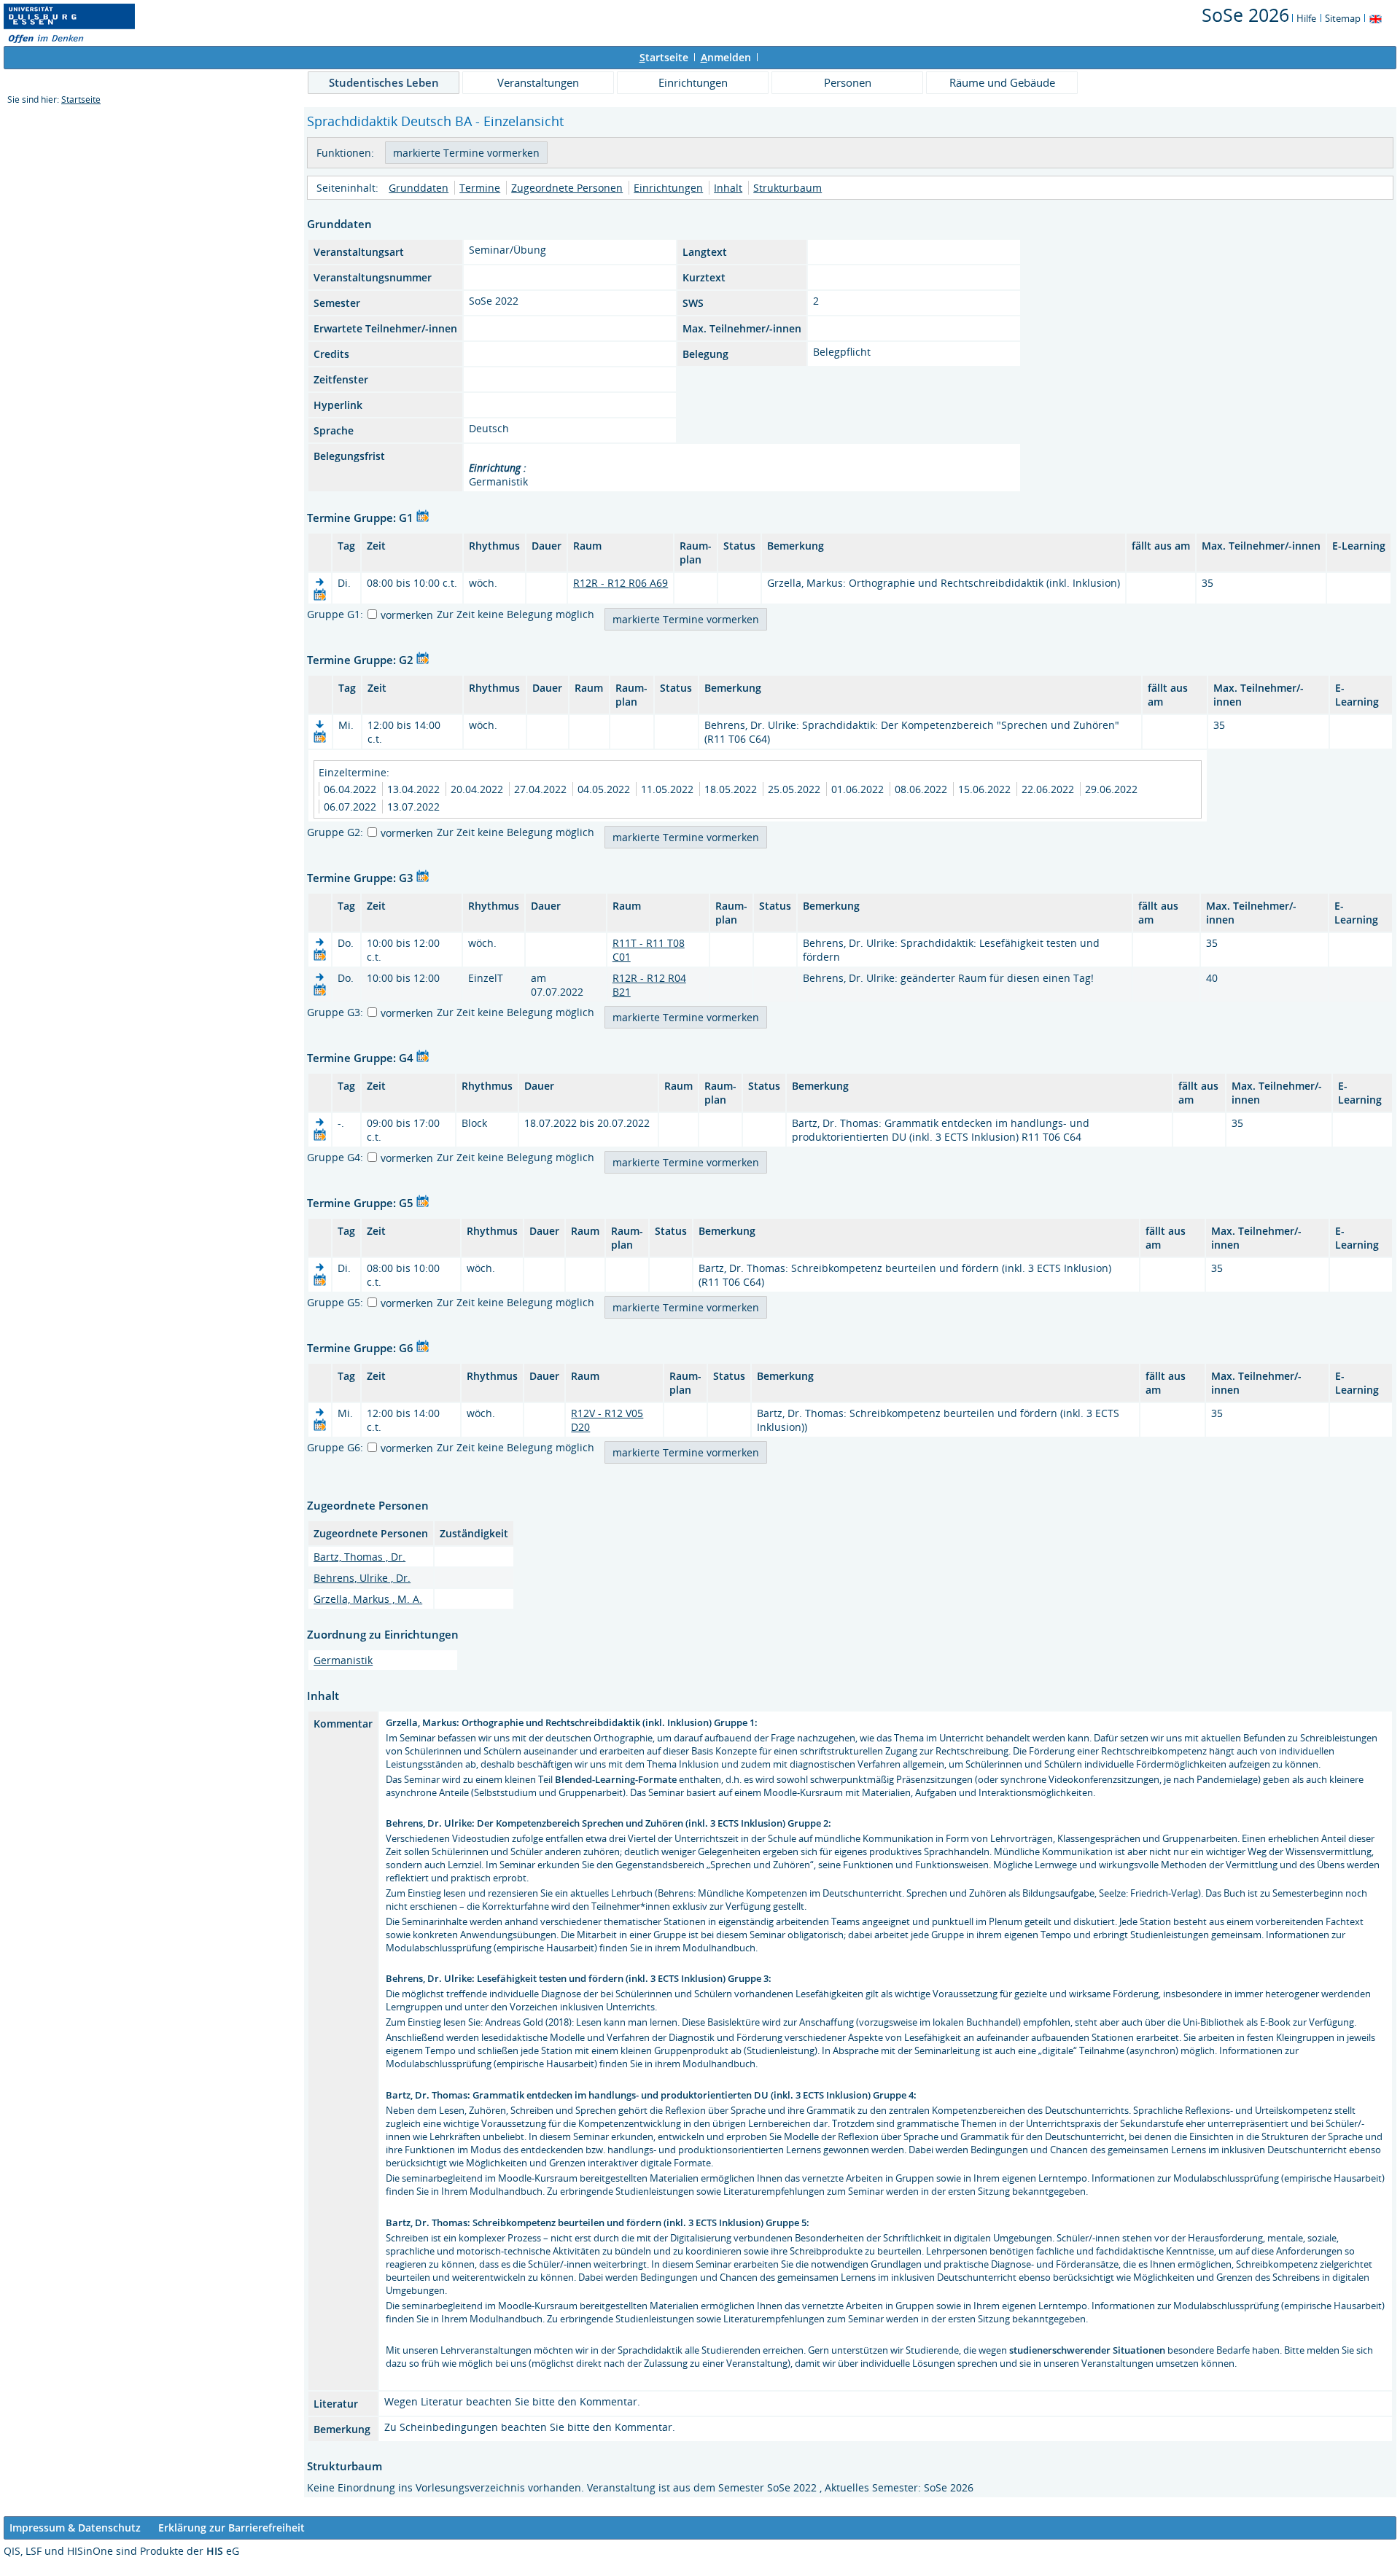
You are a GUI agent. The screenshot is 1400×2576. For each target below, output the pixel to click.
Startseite (81, 99)
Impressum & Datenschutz (75, 2528)
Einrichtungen (693, 82)
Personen (848, 82)
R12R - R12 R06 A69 (621, 583)
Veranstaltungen (538, 82)
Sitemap (1343, 18)
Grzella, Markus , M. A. (368, 1599)
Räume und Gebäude (1002, 82)
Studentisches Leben (384, 82)
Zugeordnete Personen (567, 188)
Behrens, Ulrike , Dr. (362, 1578)
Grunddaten (419, 188)
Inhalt (728, 188)
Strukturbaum (787, 188)
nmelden (726, 57)
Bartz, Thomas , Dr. (359, 1557)
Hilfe (1306, 18)
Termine (480, 188)
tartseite (664, 57)
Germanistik (343, 1660)
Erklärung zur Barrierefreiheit (232, 2528)
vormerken (407, 615)
